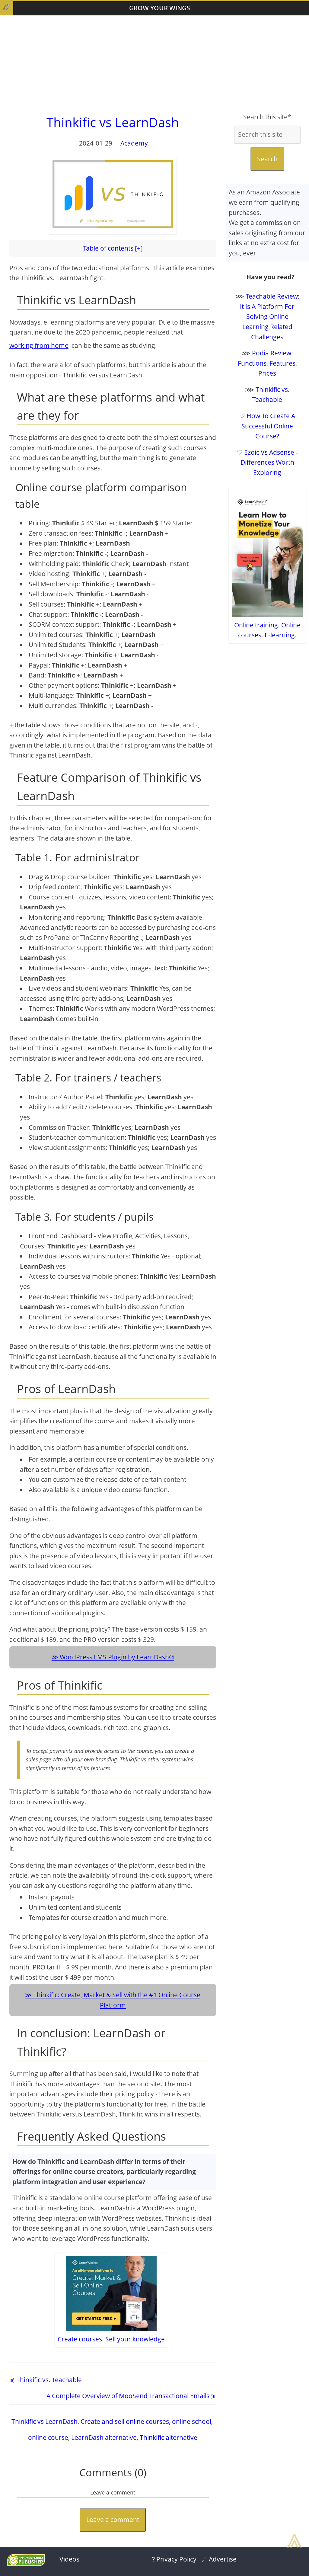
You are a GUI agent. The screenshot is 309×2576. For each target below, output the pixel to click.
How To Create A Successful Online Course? (268, 426)
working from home (39, 345)
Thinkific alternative (169, 2437)
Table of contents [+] (113, 248)
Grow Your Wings (160, 8)
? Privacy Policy (174, 2559)
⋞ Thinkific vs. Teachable (46, 2380)
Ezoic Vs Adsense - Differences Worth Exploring (269, 462)
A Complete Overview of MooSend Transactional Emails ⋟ (131, 2396)
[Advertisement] (154, 64)
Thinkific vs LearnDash (45, 2421)
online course (48, 2437)
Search (267, 159)
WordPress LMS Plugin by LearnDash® (117, 1657)
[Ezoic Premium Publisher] (26, 2564)
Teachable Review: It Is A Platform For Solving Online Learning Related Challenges (270, 316)
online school (192, 2421)
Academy (134, 143)
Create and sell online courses (125, 2421)
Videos (69, 2559)
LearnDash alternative (104, 2437)
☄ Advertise (219, 2559)
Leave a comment (113, 2520)
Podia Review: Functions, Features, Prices (267, 363)
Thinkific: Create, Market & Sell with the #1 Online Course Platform (117, 2000)
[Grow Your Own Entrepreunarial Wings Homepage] (7, 8)
